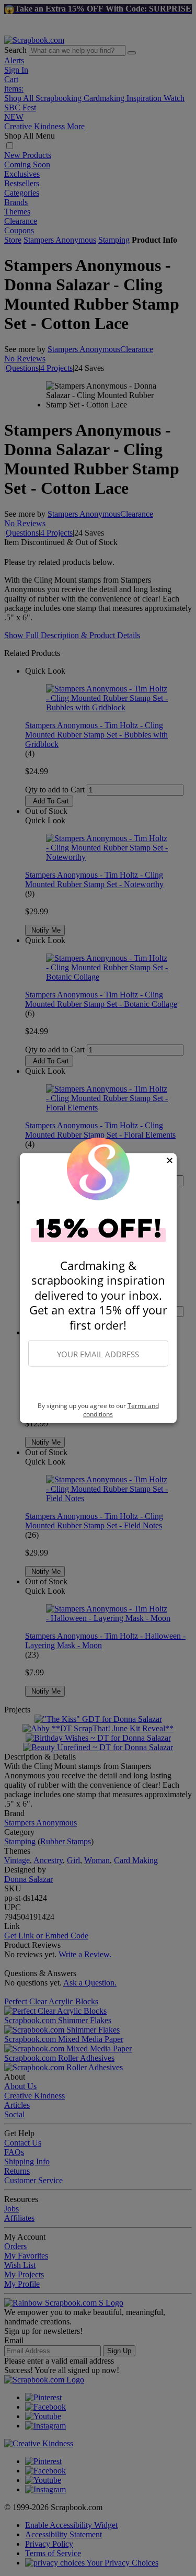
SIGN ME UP (98, 1385)
